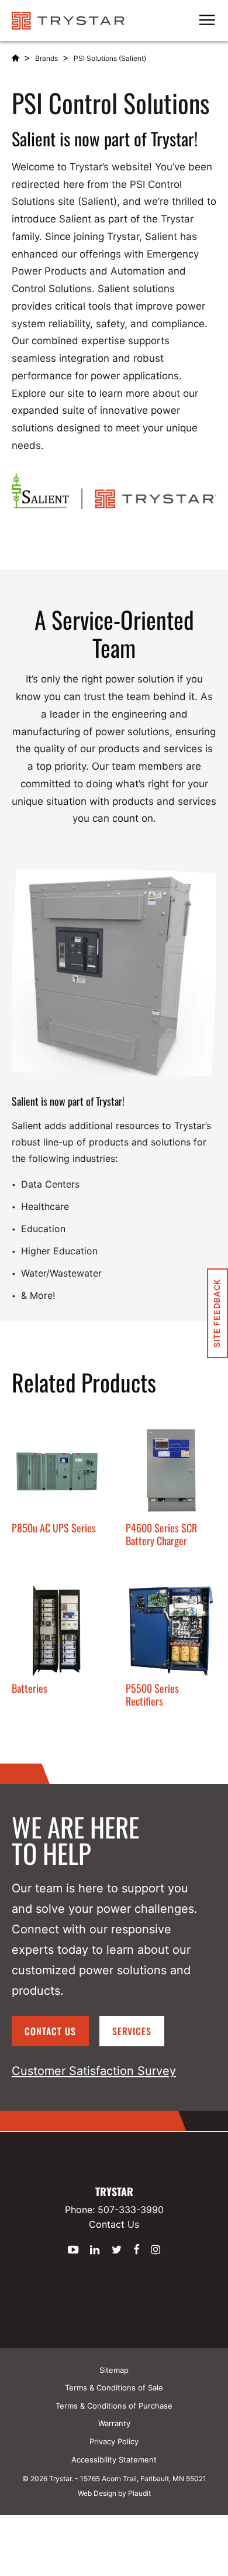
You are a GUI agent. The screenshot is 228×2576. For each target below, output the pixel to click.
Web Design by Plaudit (114, 2493)
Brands (46, 58)
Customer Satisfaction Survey (94, 2071)
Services (132, 2031)
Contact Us (50, 2031)
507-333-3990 (131, 2210)
